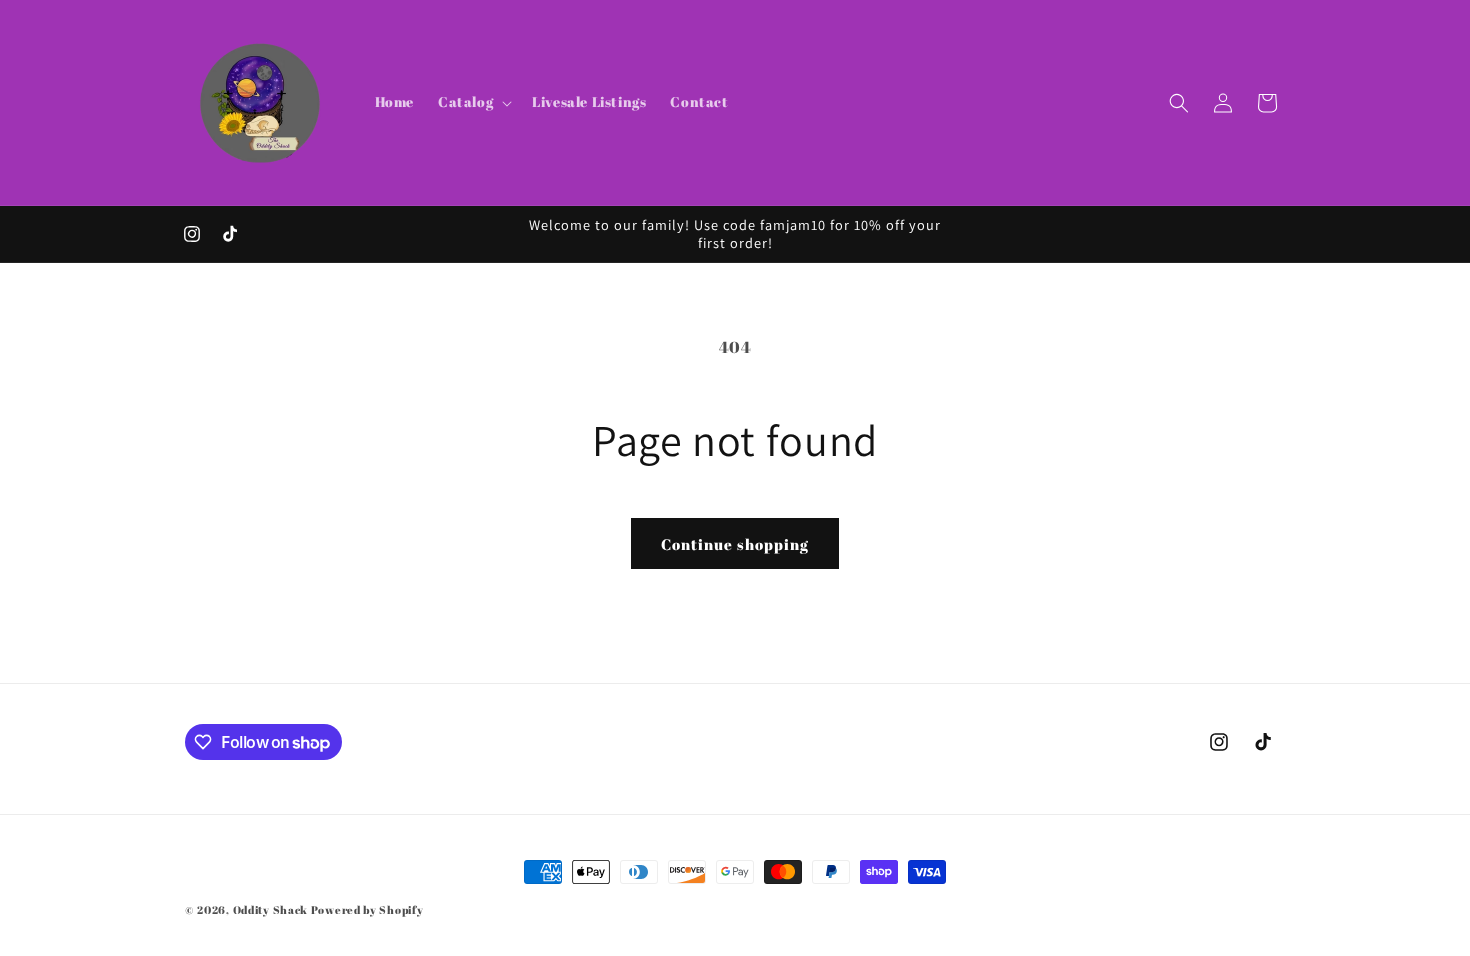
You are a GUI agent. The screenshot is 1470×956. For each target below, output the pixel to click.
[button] (473, 102)
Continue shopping (735, 544)
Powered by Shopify (367, 909)
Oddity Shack (270, 909)
